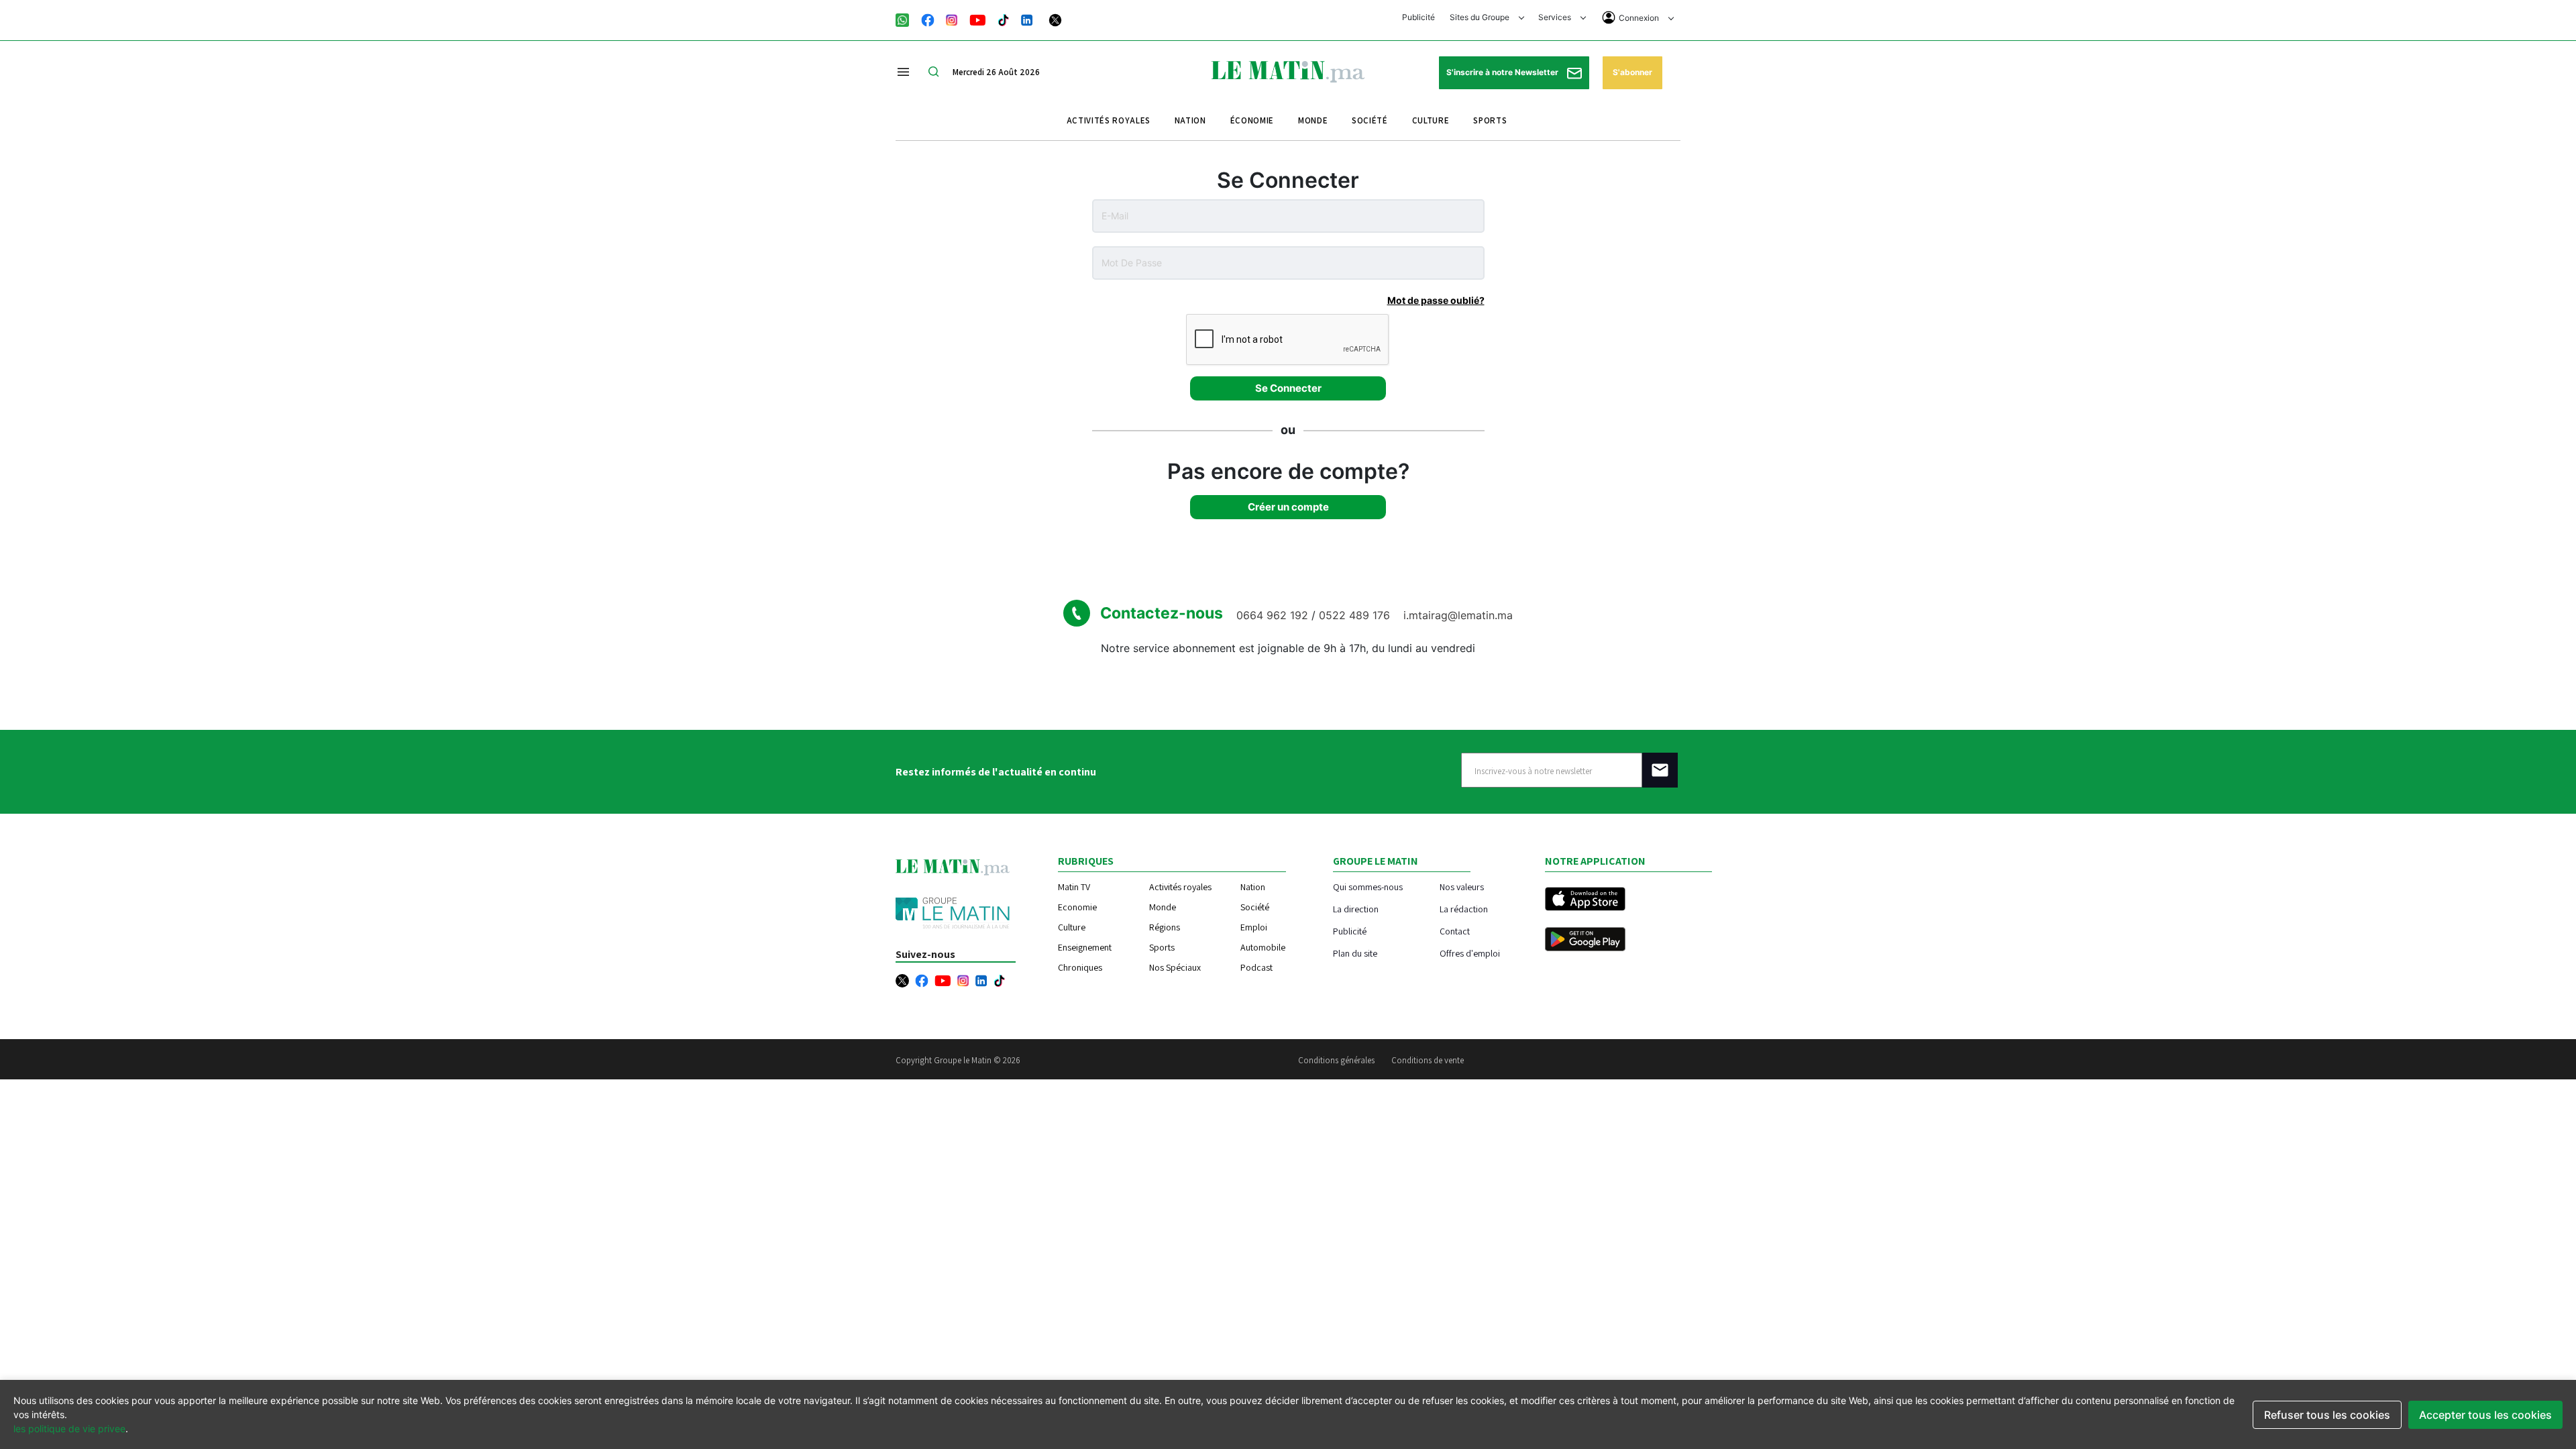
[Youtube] (978, 19)
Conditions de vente (1428, 1060)
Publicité (1418, 17)
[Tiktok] (1004, 19)
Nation (1190, 120)
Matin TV (1074, 887)
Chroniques (1080, 967)
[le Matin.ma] (1288, 70)
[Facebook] (928, 19)
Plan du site (1355, 953)
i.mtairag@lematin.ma (1458, 615)
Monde (1313, 120)
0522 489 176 (1356, 615)
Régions (1165, 927)
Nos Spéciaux (1175, 967)
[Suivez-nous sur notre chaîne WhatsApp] (907, 19)
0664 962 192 (1274, 615)
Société (1370, 120)
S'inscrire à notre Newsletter (1503, 72)
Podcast (1256, 967)
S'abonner (1632, 72)
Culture (1431, 120)
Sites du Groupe (1481, 17)
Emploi (1254, 927)
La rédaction (1464, 909)
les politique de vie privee (69, 1429)
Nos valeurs (1462, 887)
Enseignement (1085, 947)
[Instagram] (952, 19)
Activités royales (1109, 120)
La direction (1356, 909)
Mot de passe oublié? (1436, 300)
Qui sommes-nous (1368, 887)
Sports (1490, 120)
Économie (1252, 120)
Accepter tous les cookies (2485, 1415)
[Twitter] (1055, 19)
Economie (1077, 907)
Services (1556, 17)
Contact (1455, 931)
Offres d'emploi (1470, 953)
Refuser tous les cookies (2327, 1415)
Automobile (1263, 947)
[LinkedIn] (1027, 19)
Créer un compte (1288, 507)
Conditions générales (1336, 1060)
